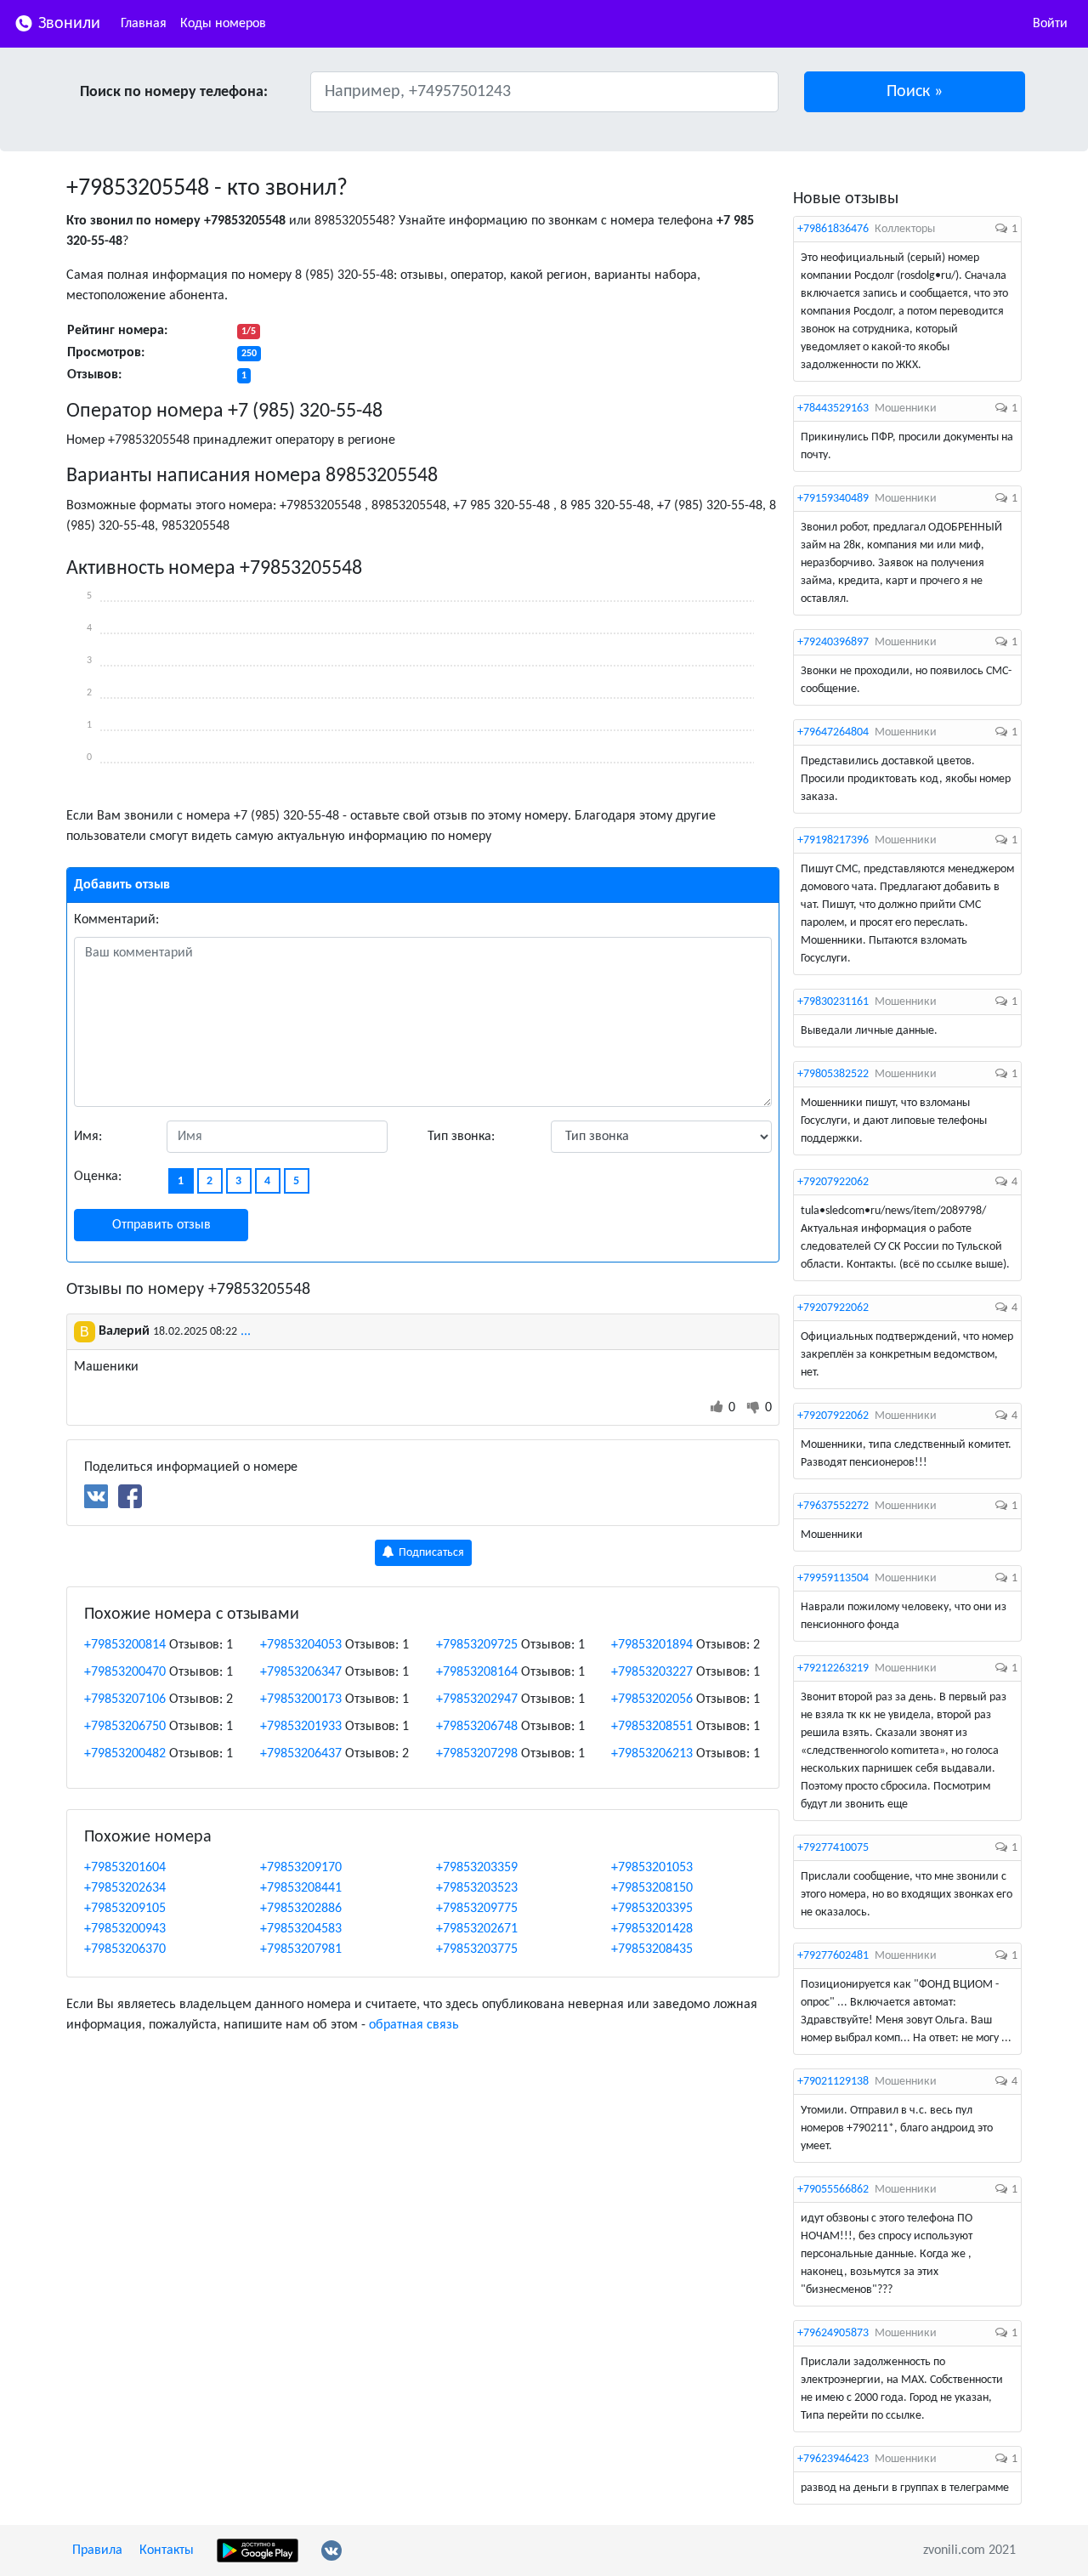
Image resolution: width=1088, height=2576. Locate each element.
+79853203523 (477, 1888)
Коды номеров (223, 24)
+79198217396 (833, 840)
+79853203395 (652, 1909)
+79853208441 (301, 1888)
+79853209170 (301, 1868)
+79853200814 (125, 1645)
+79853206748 (477, 1727)
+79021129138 (833, 2082)
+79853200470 (125, 1672)
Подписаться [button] (430, 1553)
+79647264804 (833, 732)
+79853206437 (301, 1754)
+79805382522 (833, 1074)
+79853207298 (477, 1754)
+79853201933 (301, 1727)
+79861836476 (833, 229)
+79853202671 (477, 1929)
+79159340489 (833, 499)
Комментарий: (116, 920)
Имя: (88, 1137)
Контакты (167, 2550)
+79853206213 (652, 1754)
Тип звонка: (461, 1137)
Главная (144, 24)
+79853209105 (125, 1909)
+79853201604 (125, 1868)
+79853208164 (477, 1672)
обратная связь (414, 2025)
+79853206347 (301, 1672)
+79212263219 (833, 1668)
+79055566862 (833, 2190)
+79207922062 (833, 1182)
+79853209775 (477, 1909)
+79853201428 (652, 1929)
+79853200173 (301, 1699)
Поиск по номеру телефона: (174, 92)
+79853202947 (477, 1699)
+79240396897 (833, 642)
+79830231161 (833, 1002)
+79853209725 (477, 1645)
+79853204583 (301, 1929)
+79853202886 (301, 1909)
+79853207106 (125, 1699)
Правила (97, 2550)
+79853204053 (301, 1645)
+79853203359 (477, 1868)
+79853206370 (125, 1949)
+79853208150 (652, 1888)
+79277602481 (833, 1956)
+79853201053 (652, 1868)
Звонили (67, 24)
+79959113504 (833, 1578)
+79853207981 (301, 1949)
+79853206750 (125, 1727)
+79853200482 (125, 1754)
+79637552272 (833, 1506)
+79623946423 (833, 2459)
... (246, 1331)
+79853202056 (652, 1699)
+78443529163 (833, 409)
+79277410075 (833, 1848)
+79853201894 (652, 1645)
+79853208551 (652, 1727)
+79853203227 (652, 1672)
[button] (915, 92)
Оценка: (98, 1177)
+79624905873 (833, 2333)
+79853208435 (652, 1949)
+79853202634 (125, 1888)
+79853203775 (477, 1949)
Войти (1050, 24)
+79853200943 (125, 1929)
